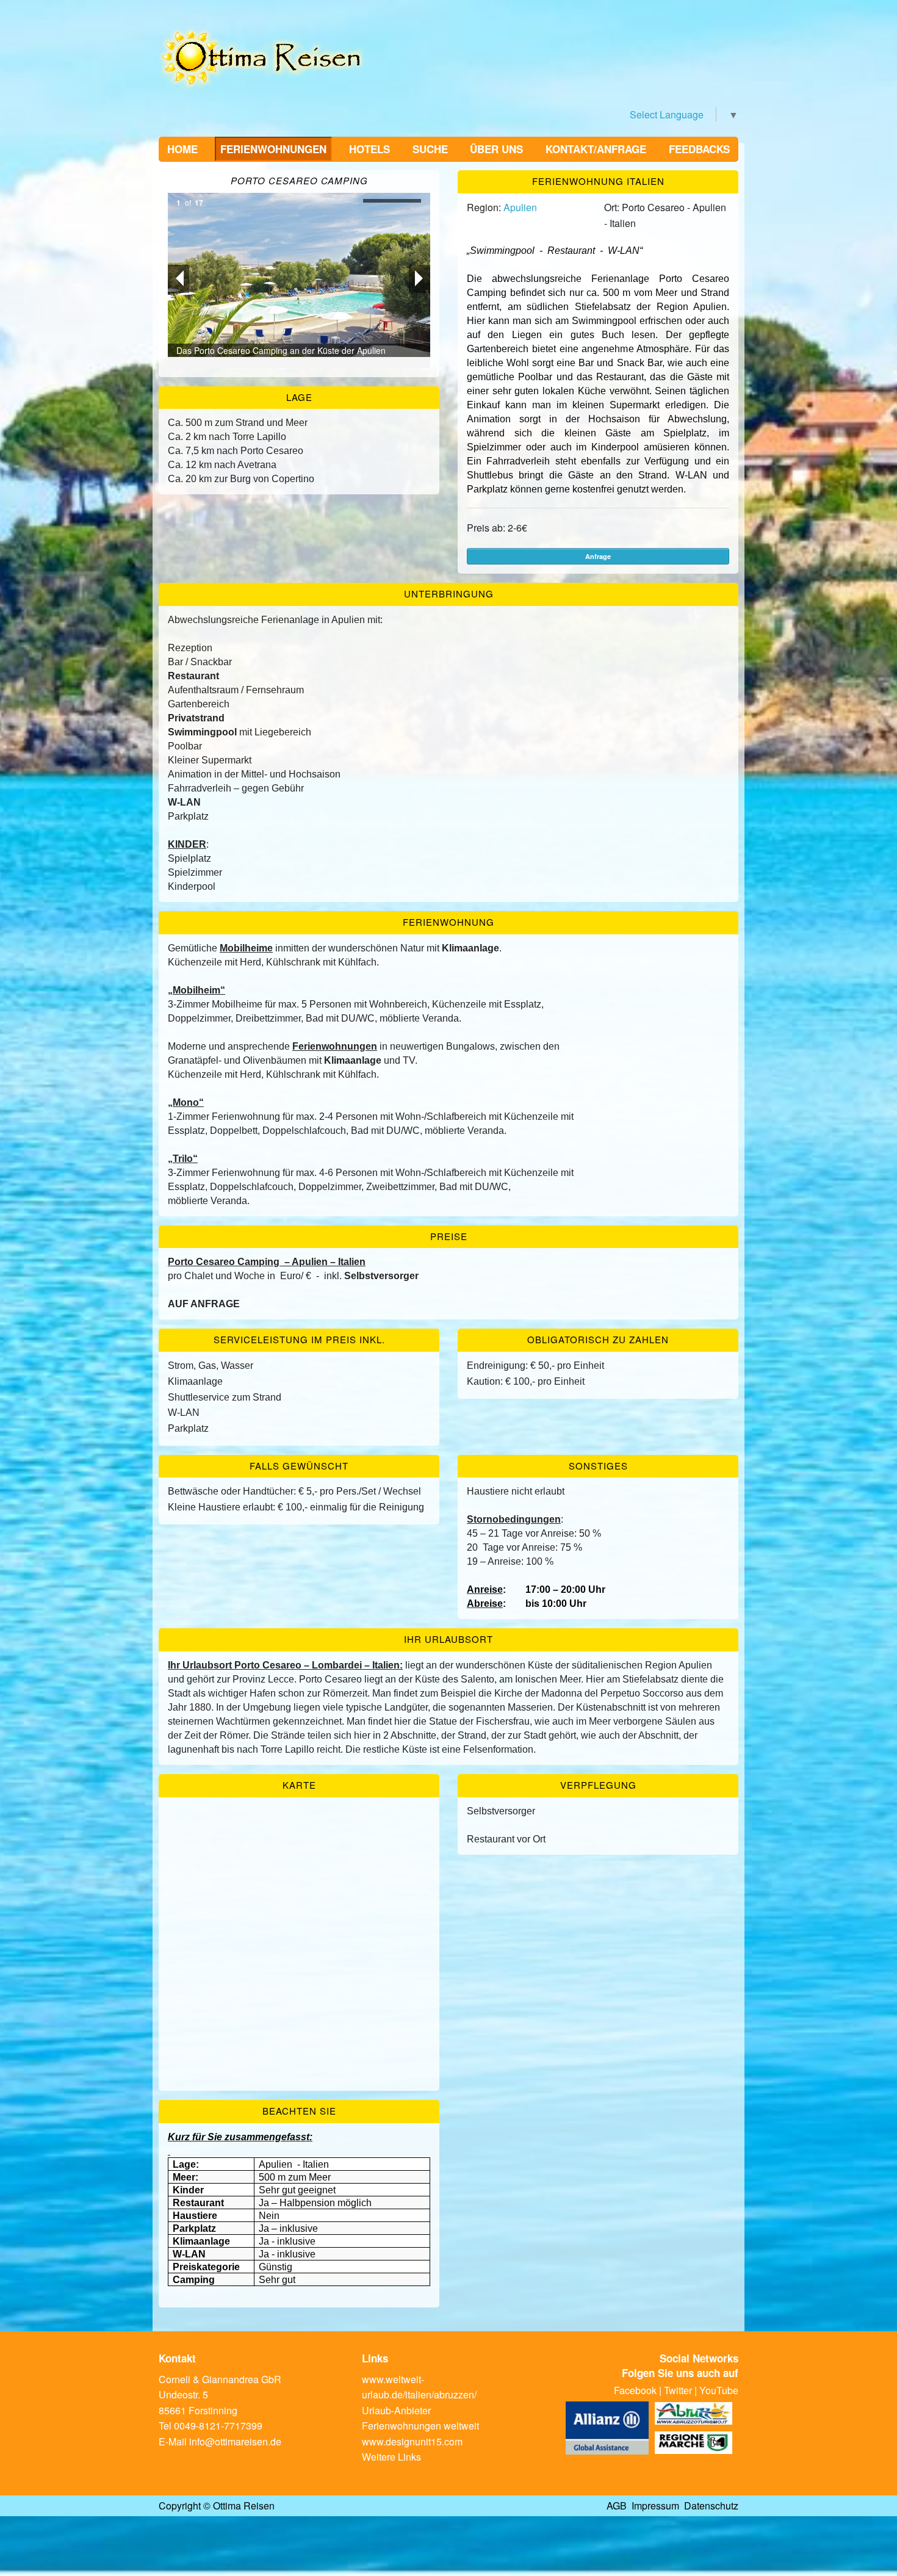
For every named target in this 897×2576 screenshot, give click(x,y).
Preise (449, 1236)
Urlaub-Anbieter (396, 2410)
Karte (299, 1785)
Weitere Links (391, 2457)
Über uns (496, 149)
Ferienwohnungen (273, 149)
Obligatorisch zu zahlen (598, 1339)
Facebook (635, 2390)
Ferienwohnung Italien (598, 181)
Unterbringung (449, 593)
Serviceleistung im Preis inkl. (299, 1339)
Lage (299, 397)
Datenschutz (711, 2506)
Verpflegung (598, 1785)
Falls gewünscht (299, 1466)
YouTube (719, 2390)
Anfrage (598, 556)
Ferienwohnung (448, 922)
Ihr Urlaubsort (448, 1639)
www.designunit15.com (412, 2441)
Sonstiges (598, 1466)
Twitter (678, 2390)
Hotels (369, 149)
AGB (617, 2506)
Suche (430, 149)
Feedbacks (699, 149)
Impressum (655, 2506)
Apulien (520, 207)
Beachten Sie (299, 2111)
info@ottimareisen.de (235, 2441)
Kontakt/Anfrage (596, 149)
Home (182, 149)
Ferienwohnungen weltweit (420, 2426)
